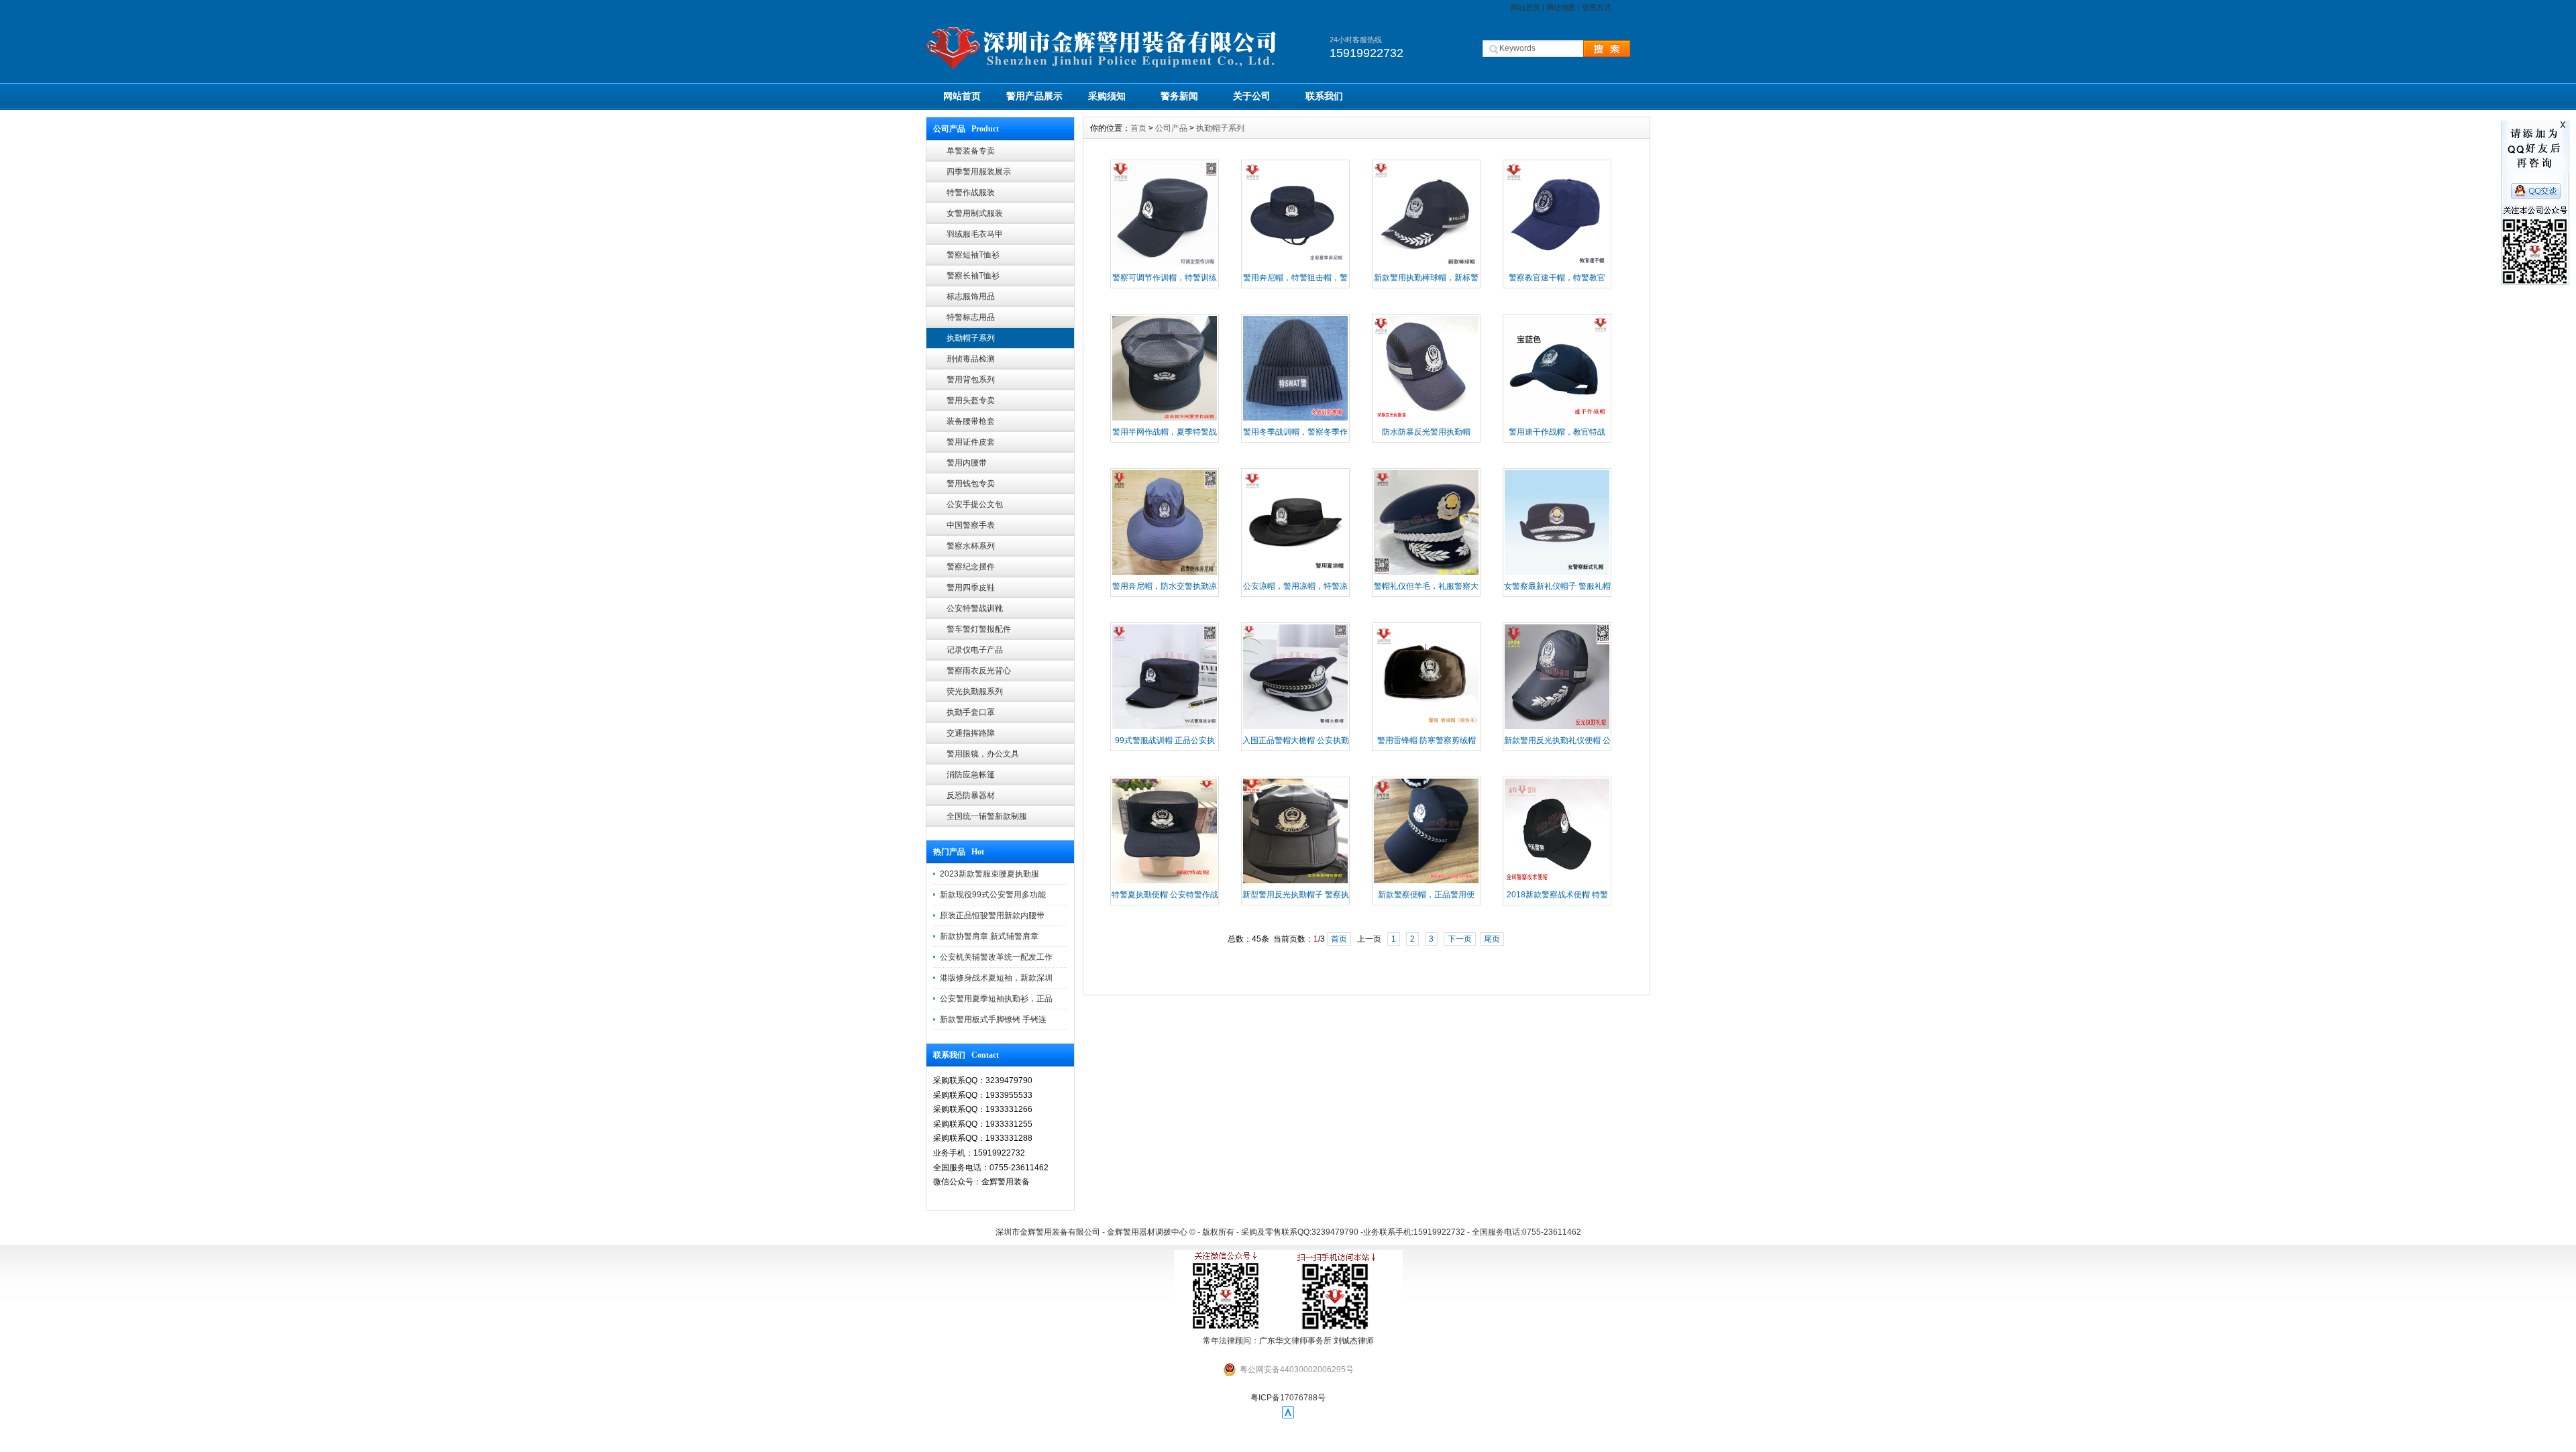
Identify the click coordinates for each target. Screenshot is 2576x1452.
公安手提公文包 (975, 504)
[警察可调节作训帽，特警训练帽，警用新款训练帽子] (1165, 265)
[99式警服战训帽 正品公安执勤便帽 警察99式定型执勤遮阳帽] (1165, 728)
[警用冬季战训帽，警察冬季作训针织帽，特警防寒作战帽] (1295, 419)
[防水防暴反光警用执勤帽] (1426, 419)
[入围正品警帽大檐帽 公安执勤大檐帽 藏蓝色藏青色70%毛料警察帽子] (1295, 728)
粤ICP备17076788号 (1288, 1398)
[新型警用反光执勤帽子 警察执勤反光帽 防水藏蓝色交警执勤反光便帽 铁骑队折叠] (1295, 882)
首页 (1138, 128)
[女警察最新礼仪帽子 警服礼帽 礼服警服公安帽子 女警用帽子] (1557, 573)
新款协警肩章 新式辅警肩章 (989, 936)
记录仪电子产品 (975, 650)
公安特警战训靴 (975, 608)
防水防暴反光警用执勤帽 (1426, 432)
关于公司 (1252, 96)
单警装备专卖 (971, 151)
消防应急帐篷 (971, 775)
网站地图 (1561, 7)
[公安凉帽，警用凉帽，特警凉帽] (1295, 573)
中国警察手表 (971, 525)
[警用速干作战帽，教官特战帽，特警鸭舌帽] (1557, 419)
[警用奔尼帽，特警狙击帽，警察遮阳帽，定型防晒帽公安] (1295, 265)
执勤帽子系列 (971, 338)
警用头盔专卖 (971, 400)
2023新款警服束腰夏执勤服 (989, 874)
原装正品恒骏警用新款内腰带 (992, 915)
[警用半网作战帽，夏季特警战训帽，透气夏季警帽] (1165, 419)
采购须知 (1107, 96)
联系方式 (1597, 7)
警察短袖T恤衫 (973, 255)
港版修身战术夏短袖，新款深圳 (996, 978)
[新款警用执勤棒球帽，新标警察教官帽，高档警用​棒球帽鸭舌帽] (1426, 265)
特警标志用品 (971, 317)
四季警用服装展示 (979, 172)
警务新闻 (1179, 96)
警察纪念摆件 (971, 567)
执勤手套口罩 (971, 712)
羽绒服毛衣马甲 (975, 234)
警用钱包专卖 (971, 484)
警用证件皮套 (971, 442)
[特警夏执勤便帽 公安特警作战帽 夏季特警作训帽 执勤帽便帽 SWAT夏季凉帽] (1165, 882)
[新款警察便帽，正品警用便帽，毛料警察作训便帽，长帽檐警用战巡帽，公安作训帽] (1426, 882)
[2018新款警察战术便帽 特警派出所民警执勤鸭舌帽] (1557, 882)
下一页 (1460, 939)
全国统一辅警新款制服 (987, 816)
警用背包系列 (971, 380)
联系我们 (1324, 96)
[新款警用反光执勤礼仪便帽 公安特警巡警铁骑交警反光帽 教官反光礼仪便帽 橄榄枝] (1557, 728)
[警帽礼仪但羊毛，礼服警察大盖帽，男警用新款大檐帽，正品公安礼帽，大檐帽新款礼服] (1426, 573)
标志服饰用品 (971, 296)
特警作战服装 (971, 192)
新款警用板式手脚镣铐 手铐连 (993, 1019)
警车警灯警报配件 (979, 629)
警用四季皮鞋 (971, 588)
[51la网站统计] (1288, 1416)
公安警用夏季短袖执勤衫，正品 (996, 999)
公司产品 (1171, 128)
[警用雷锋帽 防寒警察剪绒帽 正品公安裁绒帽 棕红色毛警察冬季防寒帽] (1426, 728)
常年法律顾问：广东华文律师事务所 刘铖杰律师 (1288, 1341)
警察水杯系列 (971, 546)
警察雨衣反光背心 (979, 671)
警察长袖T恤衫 (973, 276)
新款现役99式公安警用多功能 (993, 895)
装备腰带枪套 (971, 421)
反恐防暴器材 (971, 795)
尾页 (1492, 939)
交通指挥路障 (971, 733)
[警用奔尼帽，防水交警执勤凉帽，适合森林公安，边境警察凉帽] (1165, 573)
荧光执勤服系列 (975, 691)
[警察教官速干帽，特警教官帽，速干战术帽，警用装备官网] (1557, 265)
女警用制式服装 (975, 213)
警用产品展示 (1034, 96)
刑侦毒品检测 (971, 359)
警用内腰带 (967, 463)
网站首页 (1525, 7)
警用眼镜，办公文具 (983, 754)
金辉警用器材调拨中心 (1147, 1232)
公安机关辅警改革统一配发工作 (996, 957)
